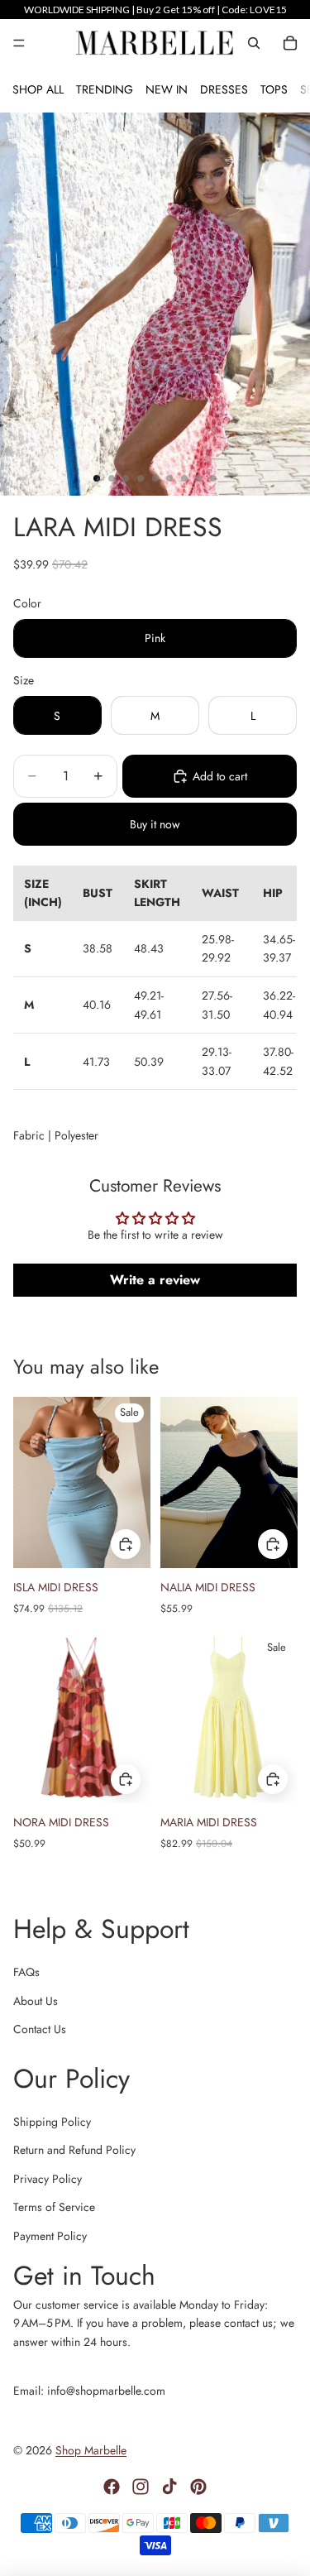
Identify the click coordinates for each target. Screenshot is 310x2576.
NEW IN (167, 89)
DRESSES (224, 89)
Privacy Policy (48, 2179)
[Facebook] (112, 2487)
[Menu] (19, 43)
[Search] (254, 43)
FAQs (26, 1972)
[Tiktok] (169, 2487)
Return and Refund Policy (74, 2150)
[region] (155, 10)
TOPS (274, 89)
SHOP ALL (38, 89)
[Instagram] (141, 2487)
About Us (36, 2001)
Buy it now (155, 824)
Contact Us (40, 2029)
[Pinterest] (198, 2487)
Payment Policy (50, 2236)
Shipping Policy (52, 2122)
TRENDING (105, 89)
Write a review (155, 1280)
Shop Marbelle (91, 2450)
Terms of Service (54, 2207)
